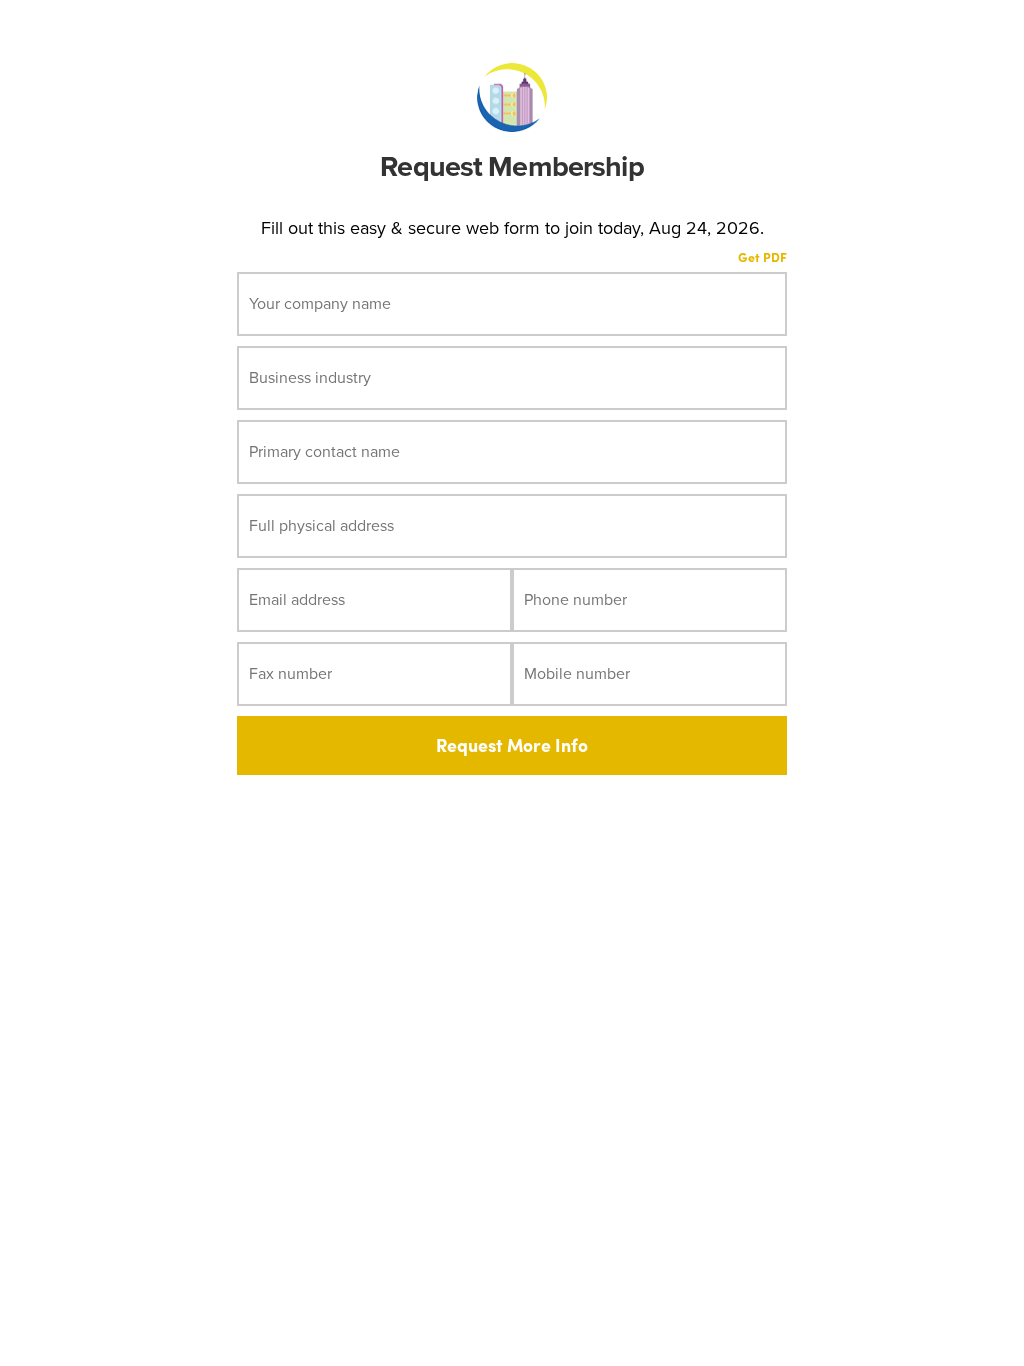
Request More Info (512, 744)
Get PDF (762, 257)
